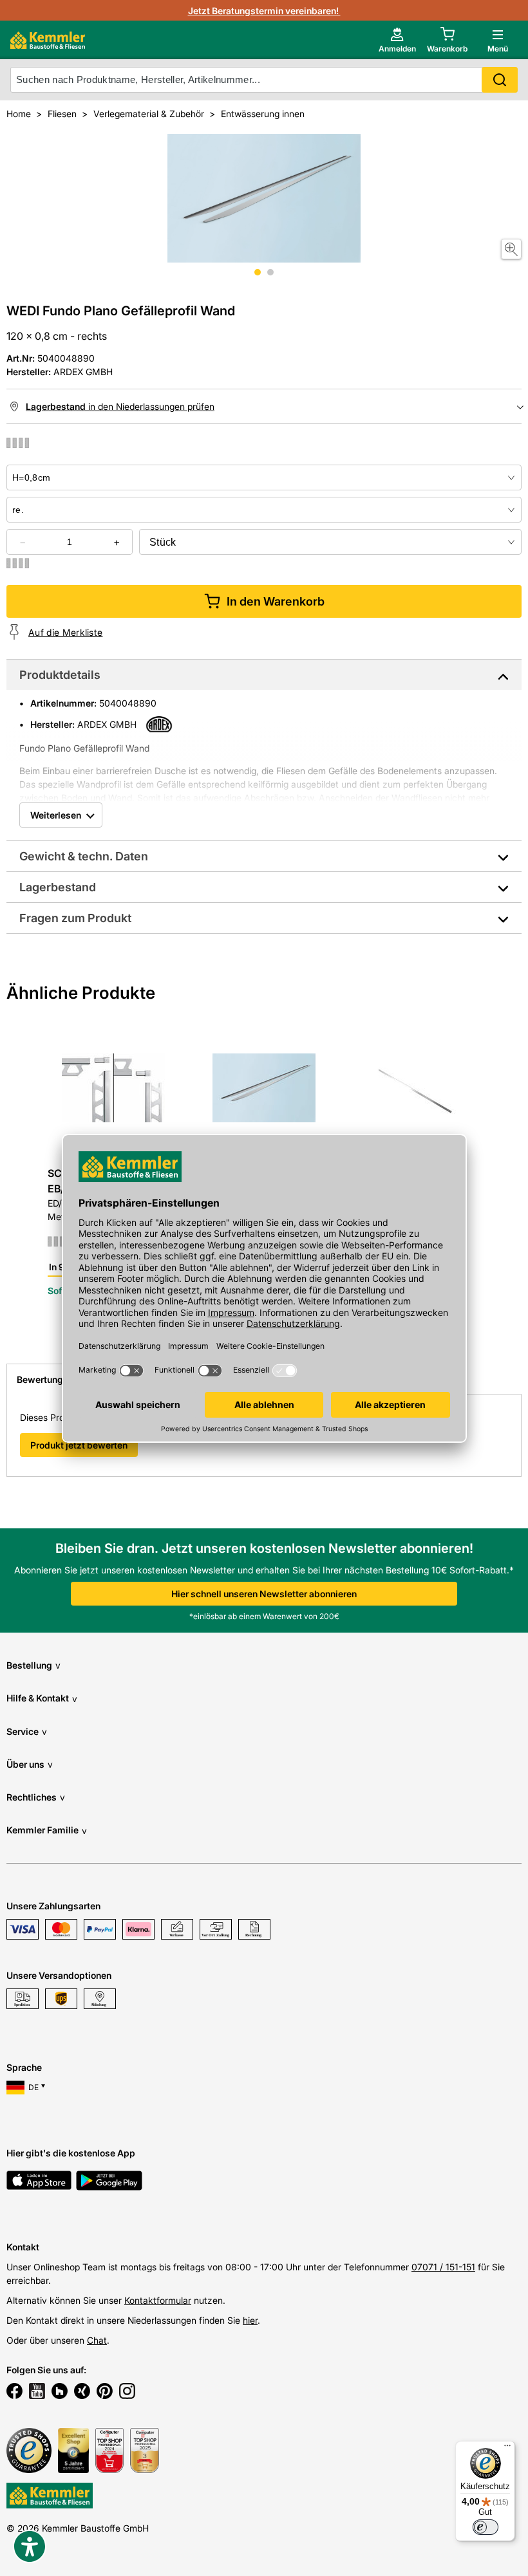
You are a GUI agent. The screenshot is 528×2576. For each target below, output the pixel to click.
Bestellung (33, 1665)
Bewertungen (45, 1379)
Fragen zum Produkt (75, 918)
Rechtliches (36, 1797)
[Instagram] (127, 2393)
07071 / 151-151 (443, 2267)
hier (250, 2320)
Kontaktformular (158, 2300)
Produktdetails (60, 675)
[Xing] (82, 2393)
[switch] (486, 2527)
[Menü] (507, 2449)
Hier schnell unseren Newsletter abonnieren (264, 1594)
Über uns (30, 1764)
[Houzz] (60, 2393)
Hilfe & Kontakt (42, 1698)
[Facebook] (14, 2393)
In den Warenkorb (276, 601)
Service (27, 1731)
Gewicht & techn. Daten (84, 856)
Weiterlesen (56, 815)
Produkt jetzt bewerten (79, 1445)
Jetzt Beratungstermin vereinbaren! (264, 11)
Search (500, 80)
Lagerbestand (58, 887)
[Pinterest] (105, 2393)
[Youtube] (37, 2393)
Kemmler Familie (47, 1830)
